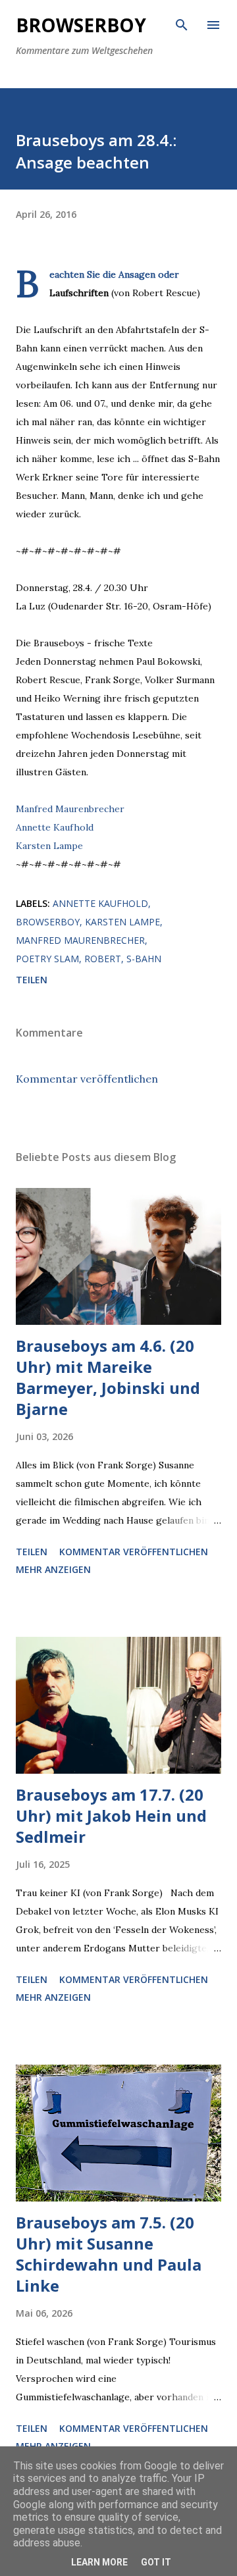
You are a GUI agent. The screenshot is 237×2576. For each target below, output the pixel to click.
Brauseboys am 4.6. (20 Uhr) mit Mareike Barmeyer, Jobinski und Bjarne (108, 1377)
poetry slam (47, 959)
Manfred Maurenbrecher (70, 809)
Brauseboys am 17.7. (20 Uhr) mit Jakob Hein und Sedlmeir (111, 1816)
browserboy (48, 922)
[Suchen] (182, 24)
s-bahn (144, 959)
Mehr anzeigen (53, 1569)
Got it (156, 2562)
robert (103, 959)
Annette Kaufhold (55, 827)
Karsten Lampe (49, 846)
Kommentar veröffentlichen (87, 1079)
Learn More (99, 2562)
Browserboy (81, 25)
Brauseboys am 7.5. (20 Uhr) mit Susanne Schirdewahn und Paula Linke (109, 2254)
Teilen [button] (32, 980)
